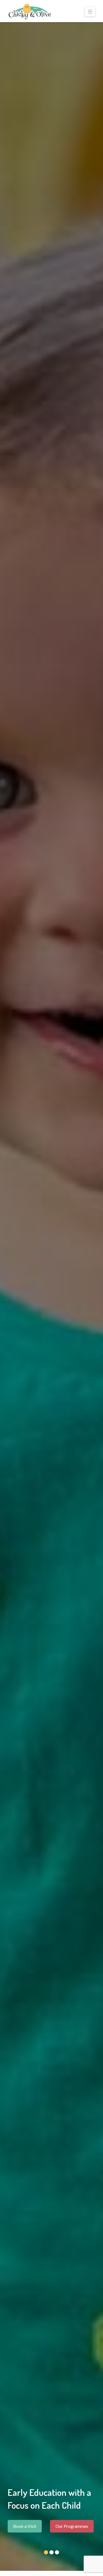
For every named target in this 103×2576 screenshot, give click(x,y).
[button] (90, 12)
